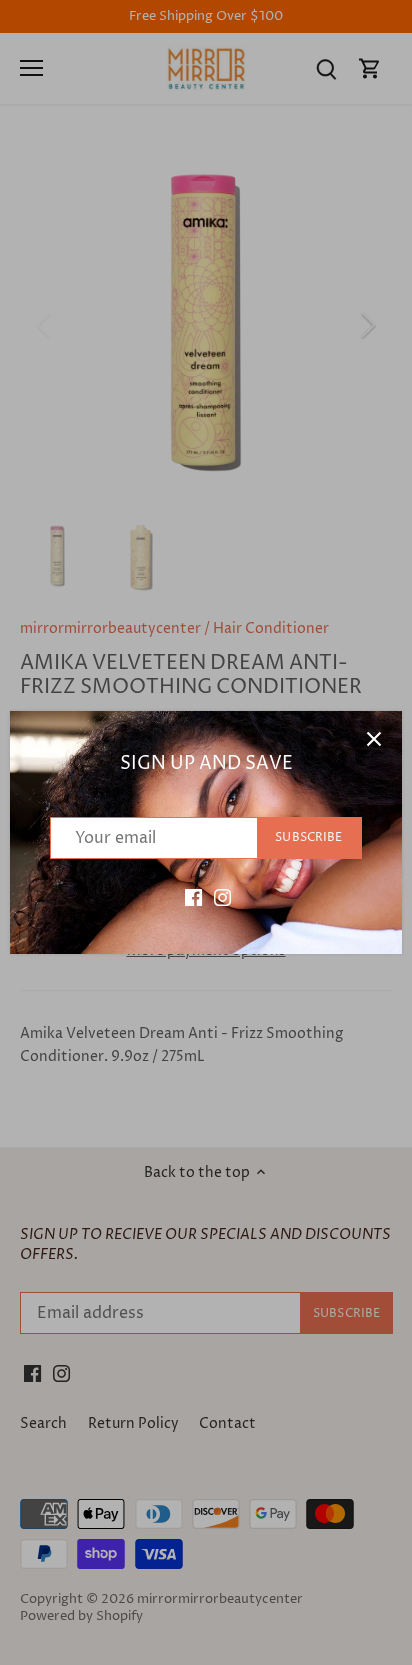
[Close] (374, 739)
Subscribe (308, 837)
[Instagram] (222, 897)
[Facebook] (193, 897)
